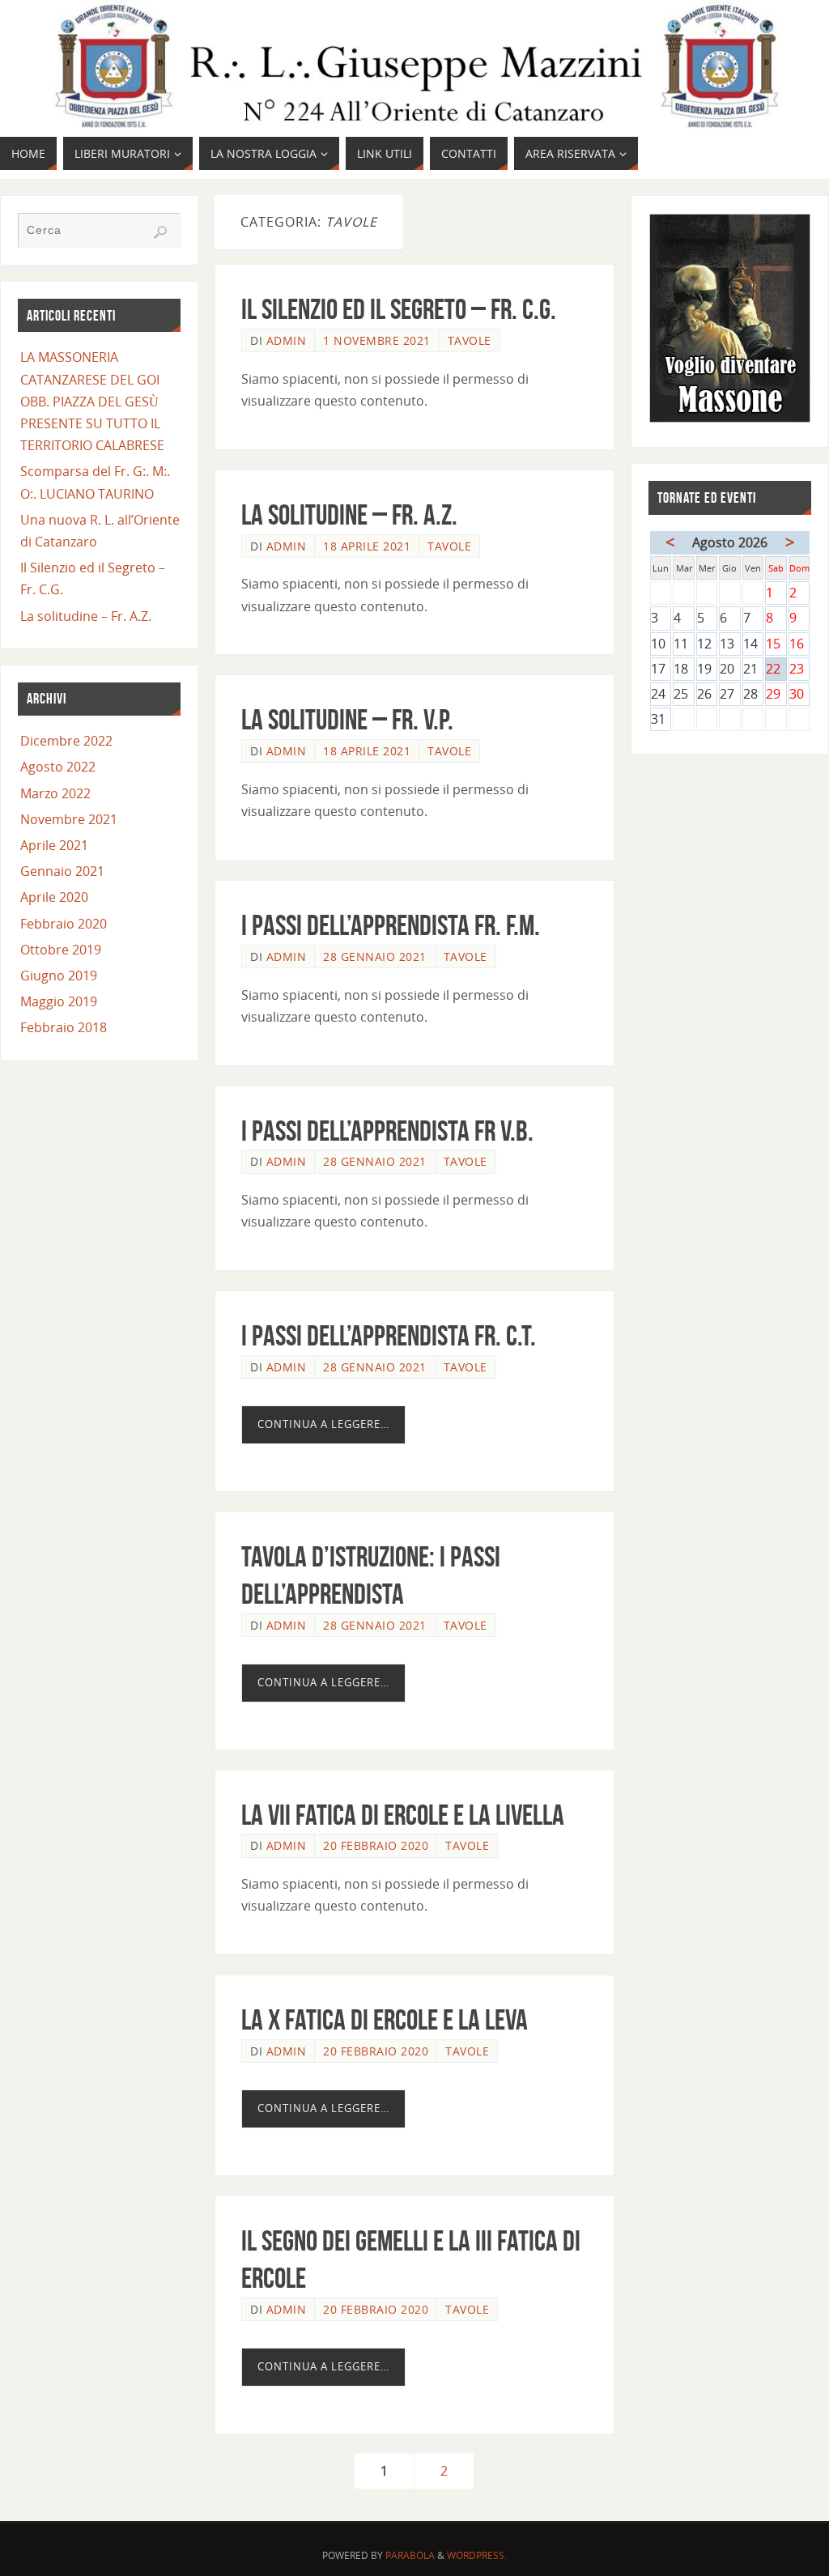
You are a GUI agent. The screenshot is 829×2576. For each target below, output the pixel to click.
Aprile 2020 (54, 897)
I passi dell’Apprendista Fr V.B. (387, 1131)
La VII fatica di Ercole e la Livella (403, 1815)
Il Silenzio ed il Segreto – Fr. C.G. (399, 309)
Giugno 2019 (59, 976)
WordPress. (477, 2555)
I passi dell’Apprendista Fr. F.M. (391, 925)
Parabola (410, 2555)
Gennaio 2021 (62, 871)
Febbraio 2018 (64, 1027)
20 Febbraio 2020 (376, 1845)
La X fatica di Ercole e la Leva (385, 2019)
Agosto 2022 (58, 767)
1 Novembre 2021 (377, 340)
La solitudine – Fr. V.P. (347, 719)
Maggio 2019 (59, 1001)
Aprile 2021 (54, 845)
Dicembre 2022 (66, 741)
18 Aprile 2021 (367, 546)
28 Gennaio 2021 (375, 956)
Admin (287, 340)
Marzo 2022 (55, 793)
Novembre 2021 (69, 819)
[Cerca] (160, 232)
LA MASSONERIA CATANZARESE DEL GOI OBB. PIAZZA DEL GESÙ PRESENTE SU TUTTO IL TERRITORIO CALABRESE (92, 401)
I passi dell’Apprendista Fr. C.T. (389, 1335)
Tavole (470, 340)
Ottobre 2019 (61, 950)
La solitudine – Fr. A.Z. (349, 514)
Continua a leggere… (323, 1424)
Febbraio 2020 (64, 924)
